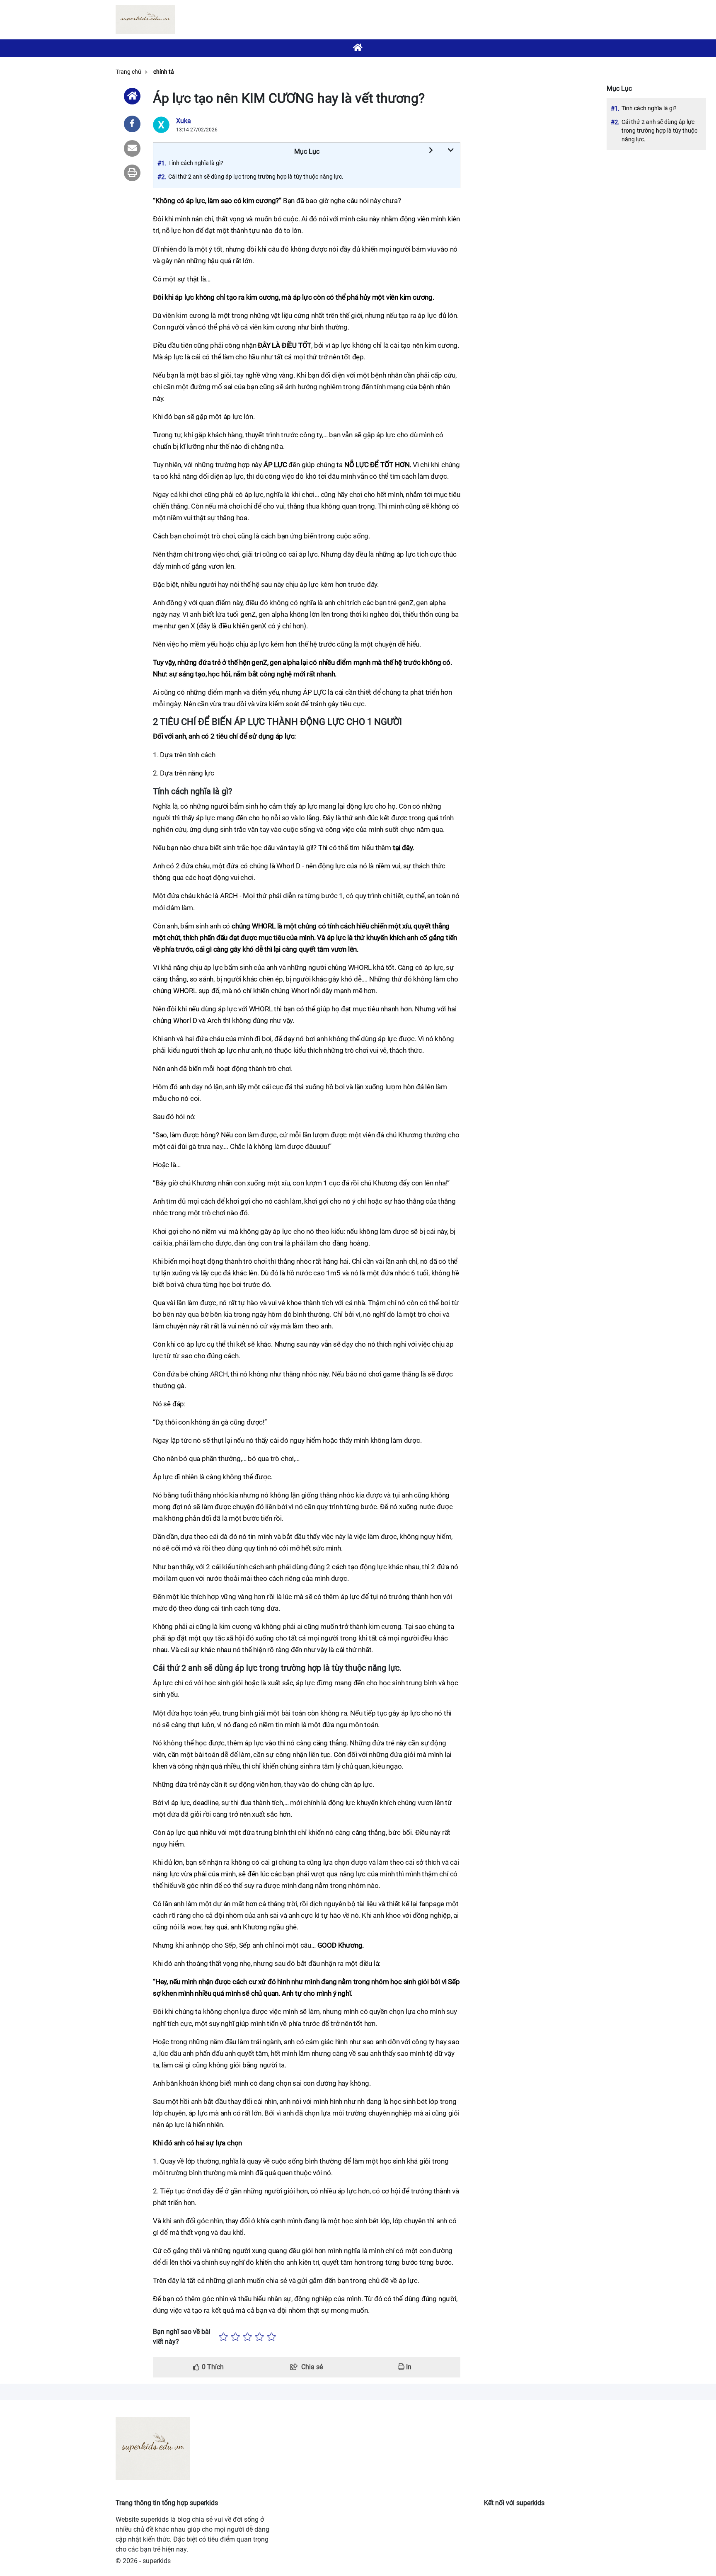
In (408, 2367)
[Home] (132, 96)
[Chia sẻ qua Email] (132, 148)
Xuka (184, 121)
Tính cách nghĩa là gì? (649, 108)
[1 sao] (224, 2337)
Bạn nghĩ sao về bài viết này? (182, 2337)
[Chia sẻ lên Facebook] (132, 124)
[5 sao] (272, 2337)
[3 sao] (248, 2337)
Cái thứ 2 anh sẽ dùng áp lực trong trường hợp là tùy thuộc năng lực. (659, 131)
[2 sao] (236, 2337)
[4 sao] (260, 2337)
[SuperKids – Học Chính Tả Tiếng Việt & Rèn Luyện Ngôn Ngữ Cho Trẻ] (145, 19)
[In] (132, 173)
